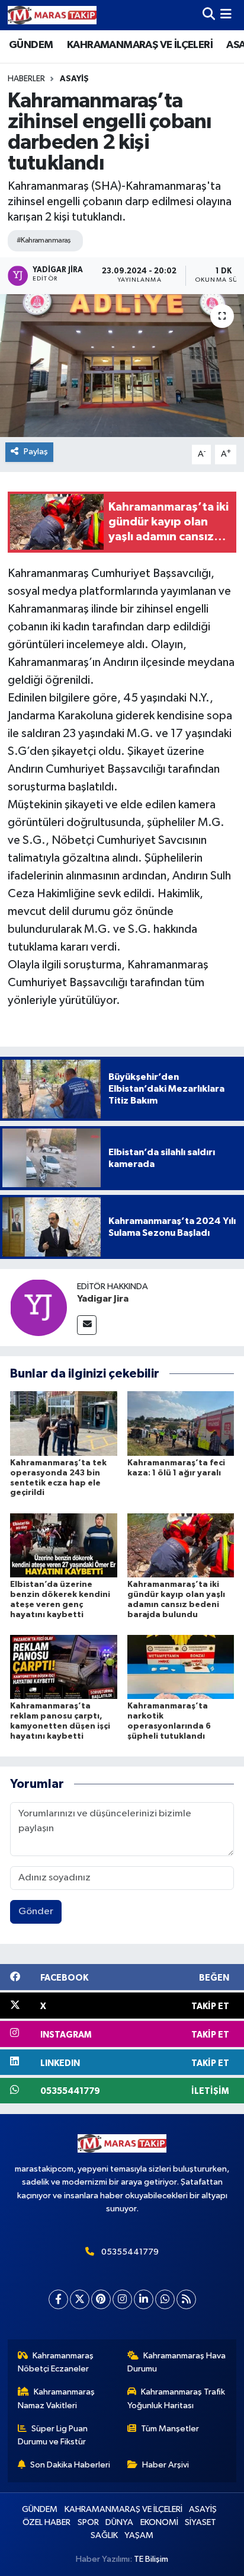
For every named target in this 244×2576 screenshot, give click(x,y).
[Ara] (209, 15)
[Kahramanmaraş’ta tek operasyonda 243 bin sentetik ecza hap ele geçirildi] (64, 1424)
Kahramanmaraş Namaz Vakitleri (57, 2398)
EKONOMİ (159, 2522)
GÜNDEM (31, 45)
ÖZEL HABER (46, 2522)
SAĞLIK (104, 2535)
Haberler (26, 79)
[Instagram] (122, 2299)
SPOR (88, 2522)
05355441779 (130, 2252)
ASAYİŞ (74, 79)
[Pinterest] (101, 2299)
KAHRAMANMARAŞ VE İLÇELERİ (140, 45)
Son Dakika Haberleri (70, 2465)
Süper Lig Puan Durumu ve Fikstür (53, 2435)
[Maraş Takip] (52, 15)
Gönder (36, 1912)
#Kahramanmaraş (44, 240)
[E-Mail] (87, 1325)
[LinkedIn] (144, 2299)
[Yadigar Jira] (38, 1307)
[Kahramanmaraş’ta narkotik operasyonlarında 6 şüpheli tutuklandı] (181, 1667)
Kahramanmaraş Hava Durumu (177, 2362)
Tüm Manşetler (170, 2429)
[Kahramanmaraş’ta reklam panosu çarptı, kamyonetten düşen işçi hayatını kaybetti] (64, 1667)
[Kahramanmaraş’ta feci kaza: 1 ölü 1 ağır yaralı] (181, 1424)
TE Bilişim (151, 2559)
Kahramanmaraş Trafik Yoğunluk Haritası (176, 2398)
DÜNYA (119, 2522)
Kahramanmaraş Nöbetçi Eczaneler (56, 2362)
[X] (80, 2299)
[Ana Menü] (226, 15)
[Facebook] (58, 2299)
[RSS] (186, 2299)
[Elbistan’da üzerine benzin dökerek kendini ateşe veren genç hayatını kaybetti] (64, 1545)
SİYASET (200, 2522)
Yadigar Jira (103, 1299)
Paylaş (36, 452)
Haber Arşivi (166, 2465)
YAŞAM (139, 2535)
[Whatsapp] (165, 2299)
